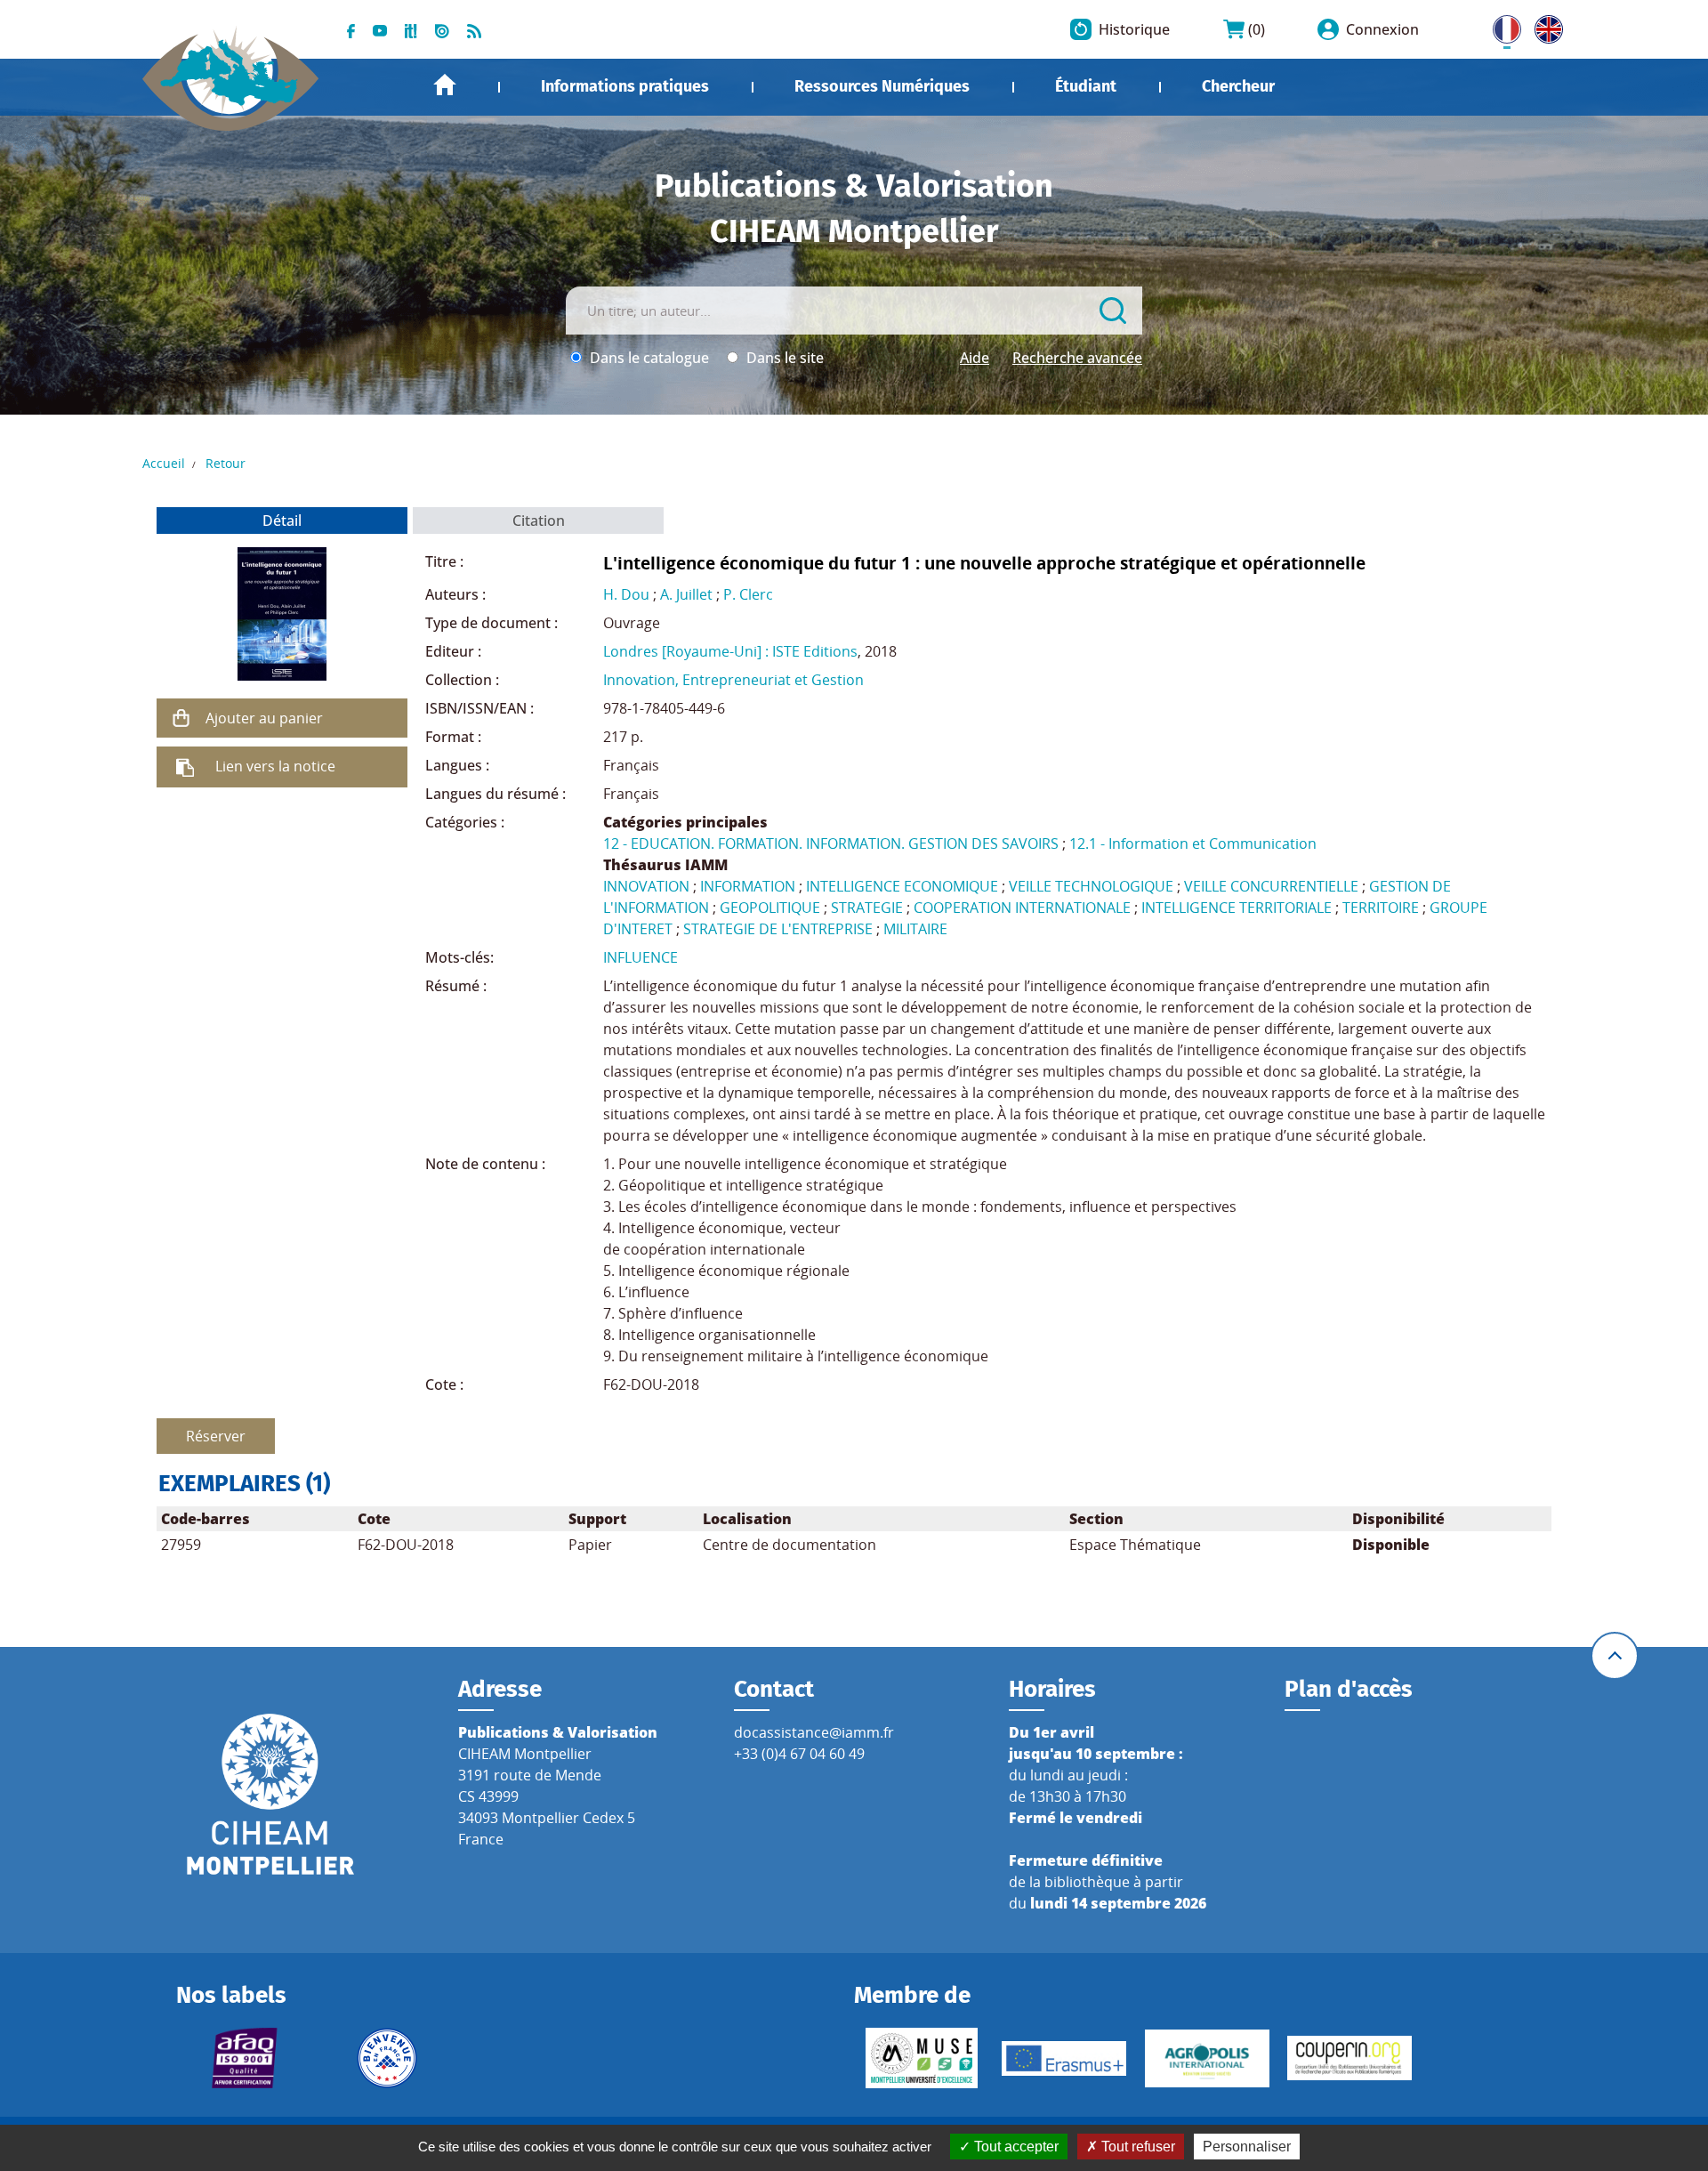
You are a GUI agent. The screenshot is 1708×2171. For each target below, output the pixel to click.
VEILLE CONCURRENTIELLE (1271, 886)
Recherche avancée (1077, 358)
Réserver (216, 1436)
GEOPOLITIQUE (770, 908)
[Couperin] (1349, 2058)
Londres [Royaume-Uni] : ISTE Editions (730, 651)
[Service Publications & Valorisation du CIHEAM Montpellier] (231, 69)
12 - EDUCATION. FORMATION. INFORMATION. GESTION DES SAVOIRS (831, 843)
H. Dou (626, 594)
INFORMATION (748, 886)
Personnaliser (1247, 2147)
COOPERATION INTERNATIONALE (1022, 908)
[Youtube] (380, 29)
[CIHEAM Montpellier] (270, 1794)
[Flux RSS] (474, 29)
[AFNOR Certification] (244, 2058)
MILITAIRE (915, 929)
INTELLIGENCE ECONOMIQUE (902, 886)
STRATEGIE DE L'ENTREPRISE (778, 929)
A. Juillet (686, 594)
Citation (539, 521)
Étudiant (1086, 86)
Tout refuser (1136, 2147)
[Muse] (922, 2058)
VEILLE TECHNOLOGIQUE (1091, 886)
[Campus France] (387, 2058)
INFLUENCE (640, 957)
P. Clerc (748, 594)
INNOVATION (646, 886)
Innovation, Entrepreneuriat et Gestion (733, 680)
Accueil (445, 85)
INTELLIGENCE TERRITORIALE (1237, 908)
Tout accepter (1015, 2147)
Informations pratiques (625, 86)
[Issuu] (442, 29)
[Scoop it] (411, 29)
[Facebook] (351, 29)
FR (1501, 26)
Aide (975, 358)
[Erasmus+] (1064, 2058)
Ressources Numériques (882, 86)
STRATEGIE (867, 908)
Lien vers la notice (275, 766)
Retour (226, 463)
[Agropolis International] (1207, 2058)
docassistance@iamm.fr (814, 1732)
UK (1544, 26)
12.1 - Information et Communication (1193, 843)
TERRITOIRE (1381, 908)
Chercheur (1238, 86)
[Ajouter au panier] (181, 718)
